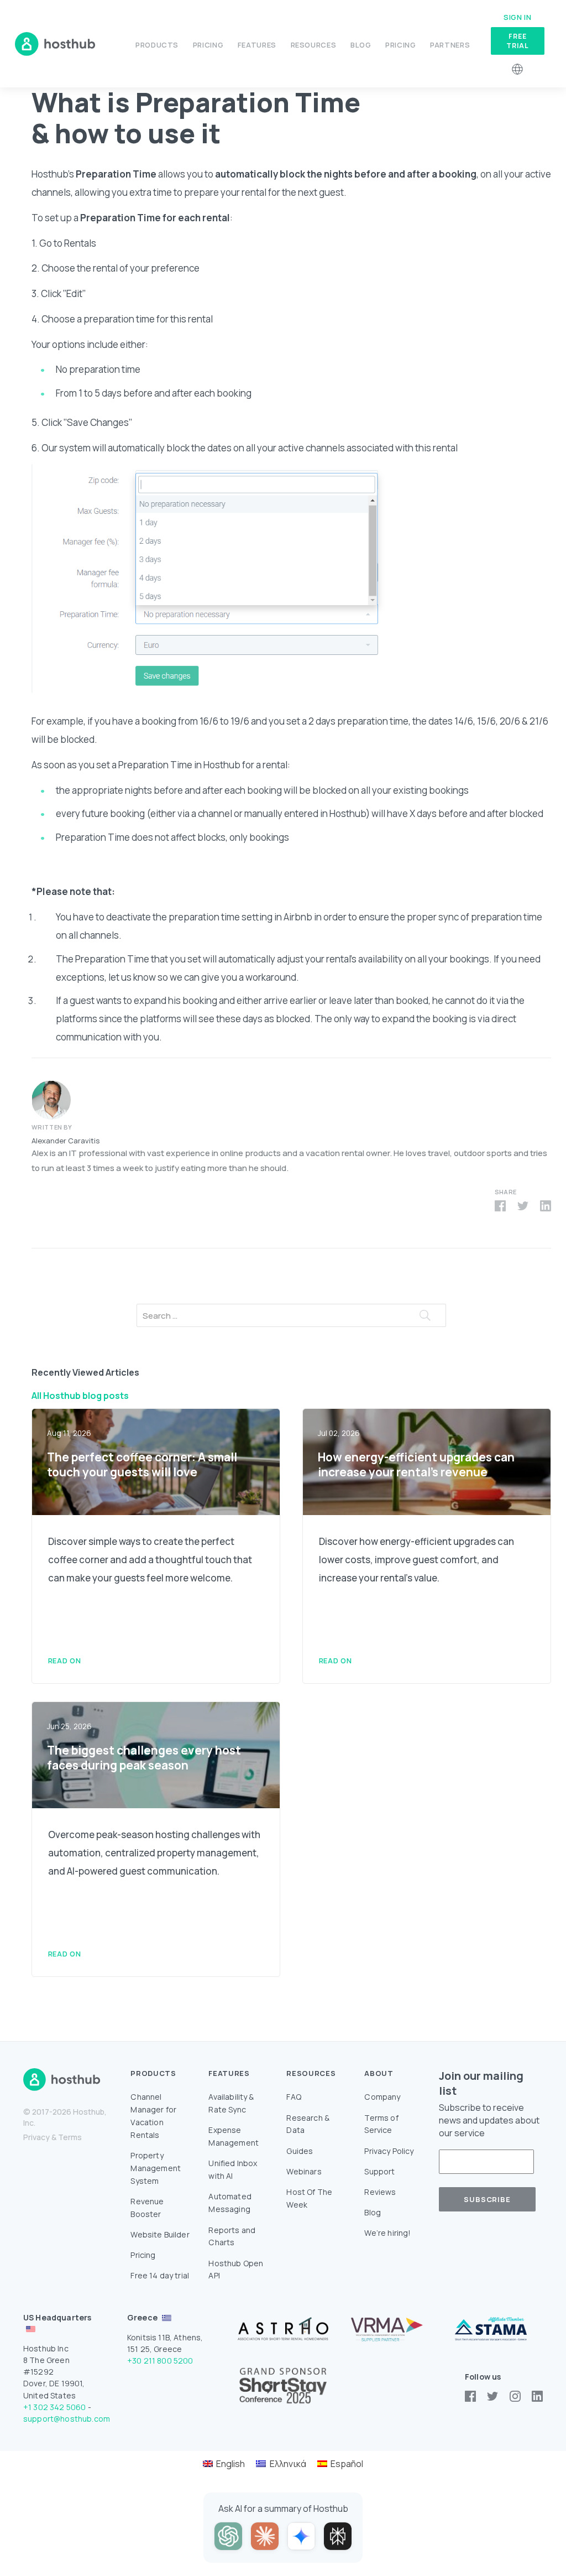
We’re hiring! (387, 2233)
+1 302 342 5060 (54, 2407)
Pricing (208, 45)
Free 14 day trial (160, 2275)
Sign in (517, 17)
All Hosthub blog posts (80, 1396)
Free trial (517, 41)
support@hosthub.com (67, 2419)
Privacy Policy (389, 2151)
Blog (361, 45)
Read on (64, 1661)
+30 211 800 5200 (160, 2361)
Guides (300, 2151)
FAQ (294, 2097)
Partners (450, 45)
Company (382, 2097)
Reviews (380, 2192)
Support (379, 2171)
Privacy (36, 2137)
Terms (70, 2137)
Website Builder (160, 2234)
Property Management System (156, 2168)
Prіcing (400, 45)
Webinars (304, 2171)
